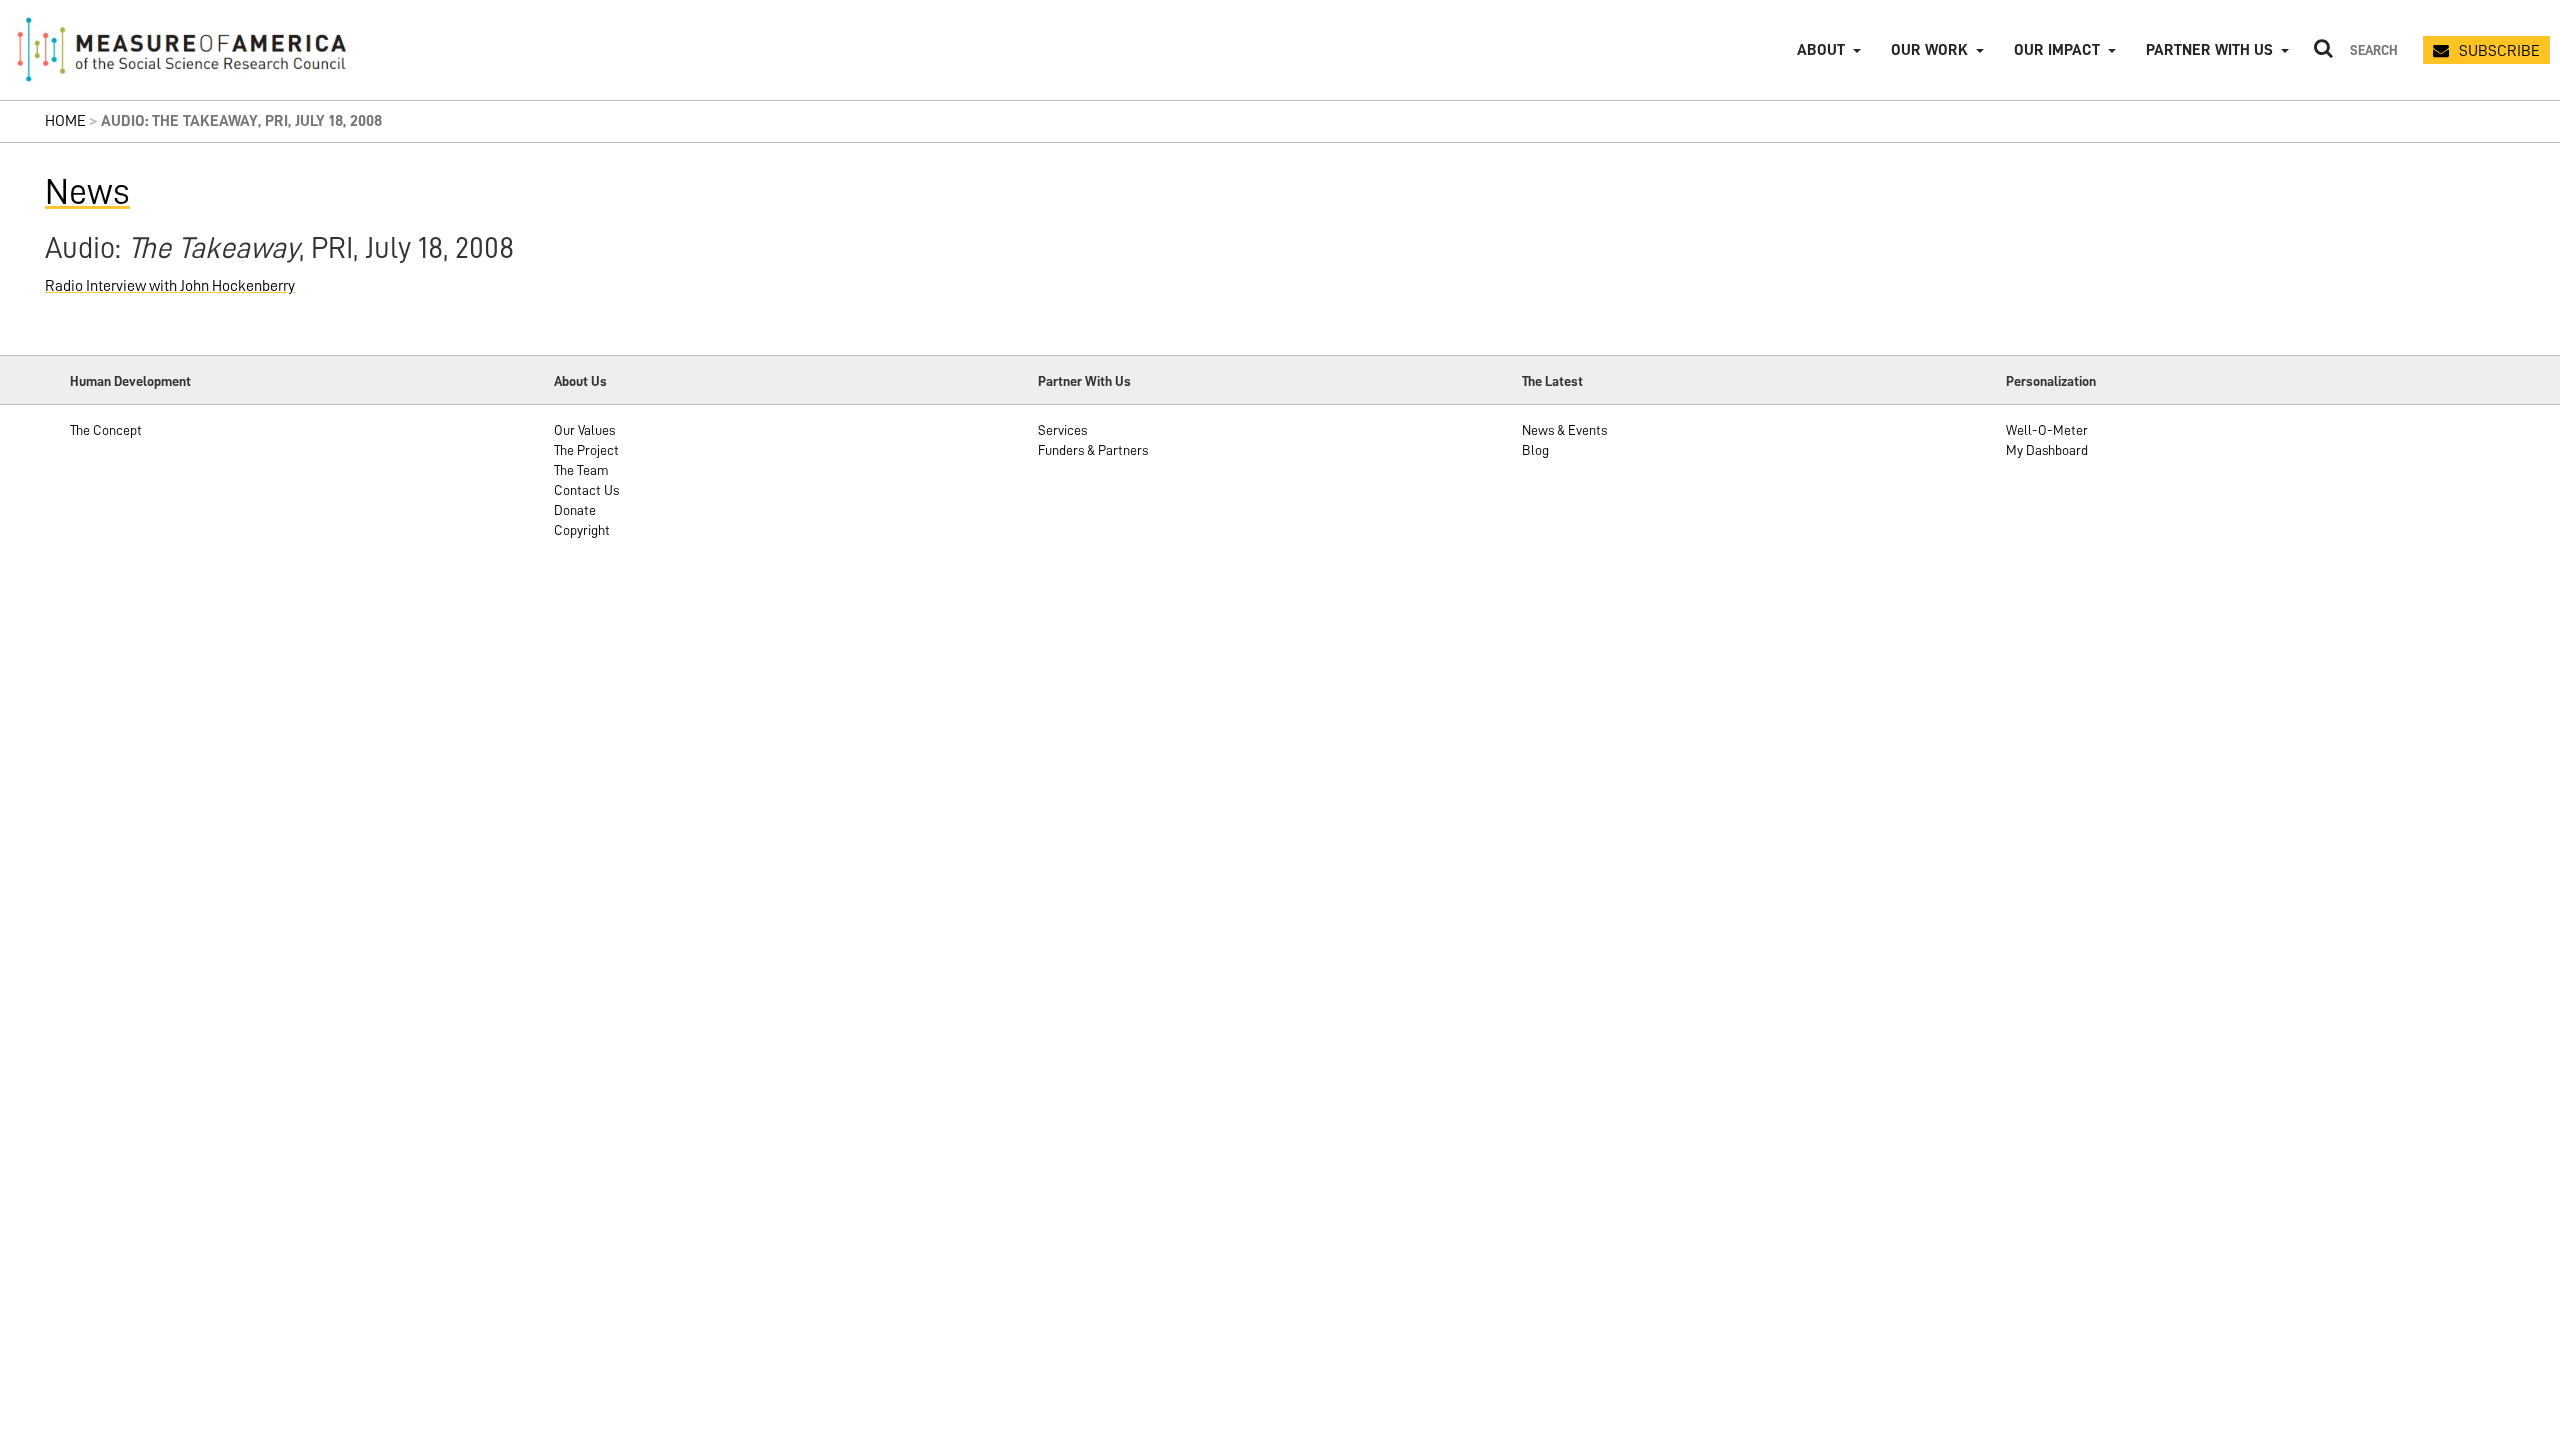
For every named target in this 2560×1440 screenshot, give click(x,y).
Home (65, 121)
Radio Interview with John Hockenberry (170, 286)
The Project (586, 450)
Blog (1535, 450)
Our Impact (2057, 50)
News (87, 192)
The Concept (106, 430)
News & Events (1564, 430)
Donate (575, 510)
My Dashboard (2047, 450)
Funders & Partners (1093, 450)
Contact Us (586, 490)
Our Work (1929, 50)
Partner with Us (2209, 50)
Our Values (584, 430)
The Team (581, 470)
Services (1062, 430)
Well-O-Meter (2047, 430)
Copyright (582, 530)
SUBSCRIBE (2499, 51)
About (1821, 50)
